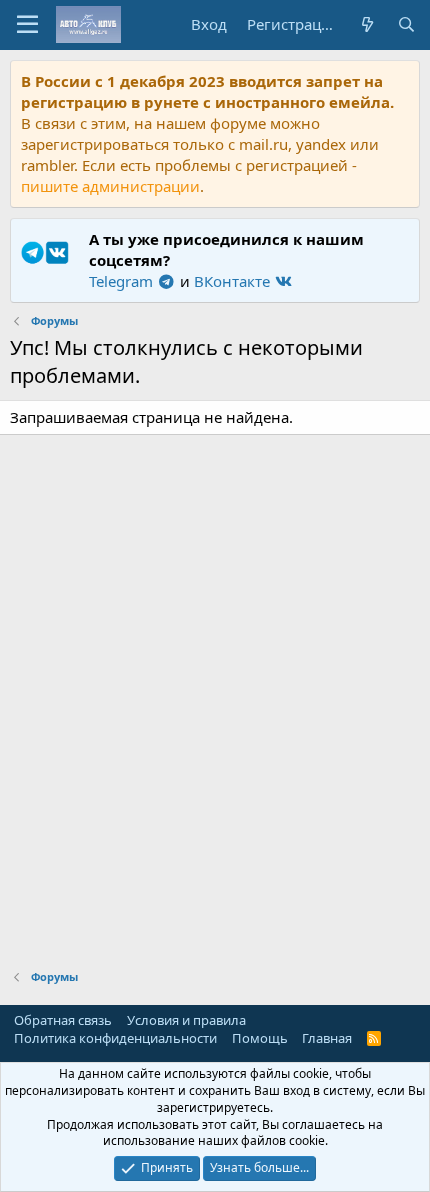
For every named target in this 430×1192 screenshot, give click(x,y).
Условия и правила (186, 1020)
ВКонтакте (234, 281)
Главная (327, 1038)
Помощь (260, 1038)
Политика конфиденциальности (115, 1038)
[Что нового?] (366, 24)
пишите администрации (110, 186)
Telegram (123, 281)
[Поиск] (406, 24)
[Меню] (27, 25)
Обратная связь (63, 1020)
